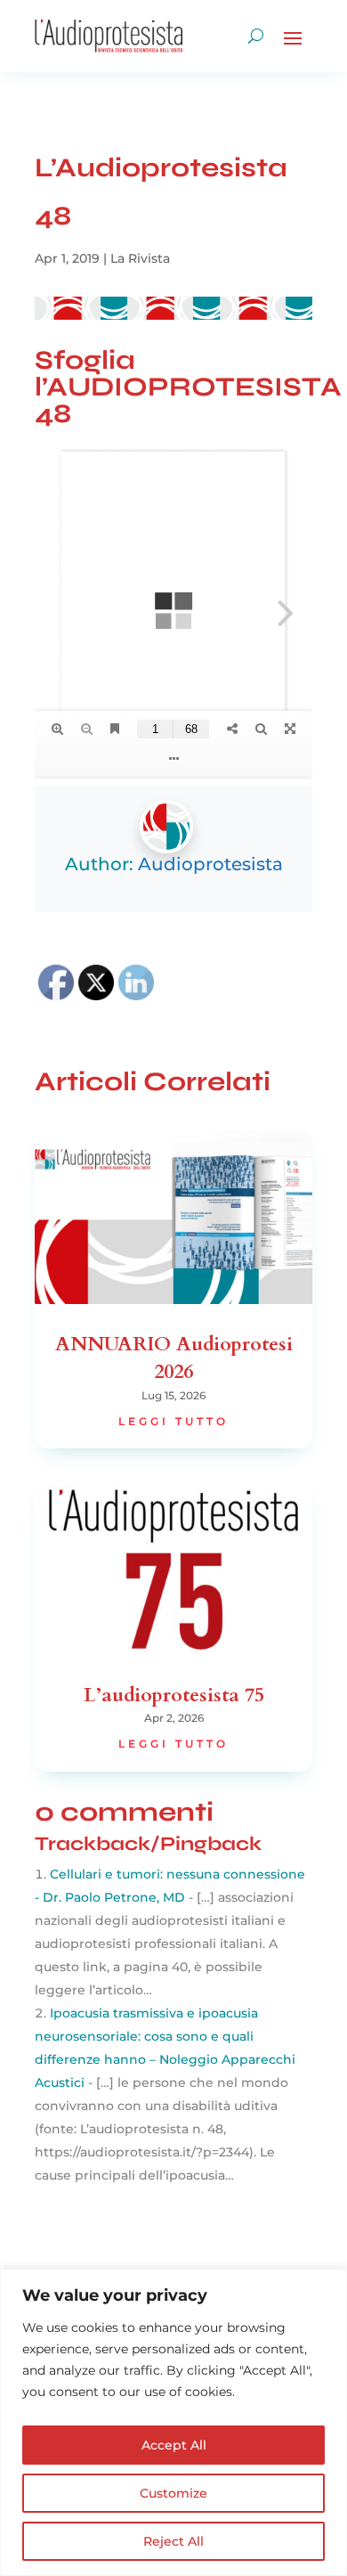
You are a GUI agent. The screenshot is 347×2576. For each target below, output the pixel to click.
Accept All (174, 2445)
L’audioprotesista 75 (174, 1695)
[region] (173, 2422)
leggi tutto (173, 1421)
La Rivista (140, 258)
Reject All (173, 2541)
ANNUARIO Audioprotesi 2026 (174, 1358)
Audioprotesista (210, 864)
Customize (173, 2493)
